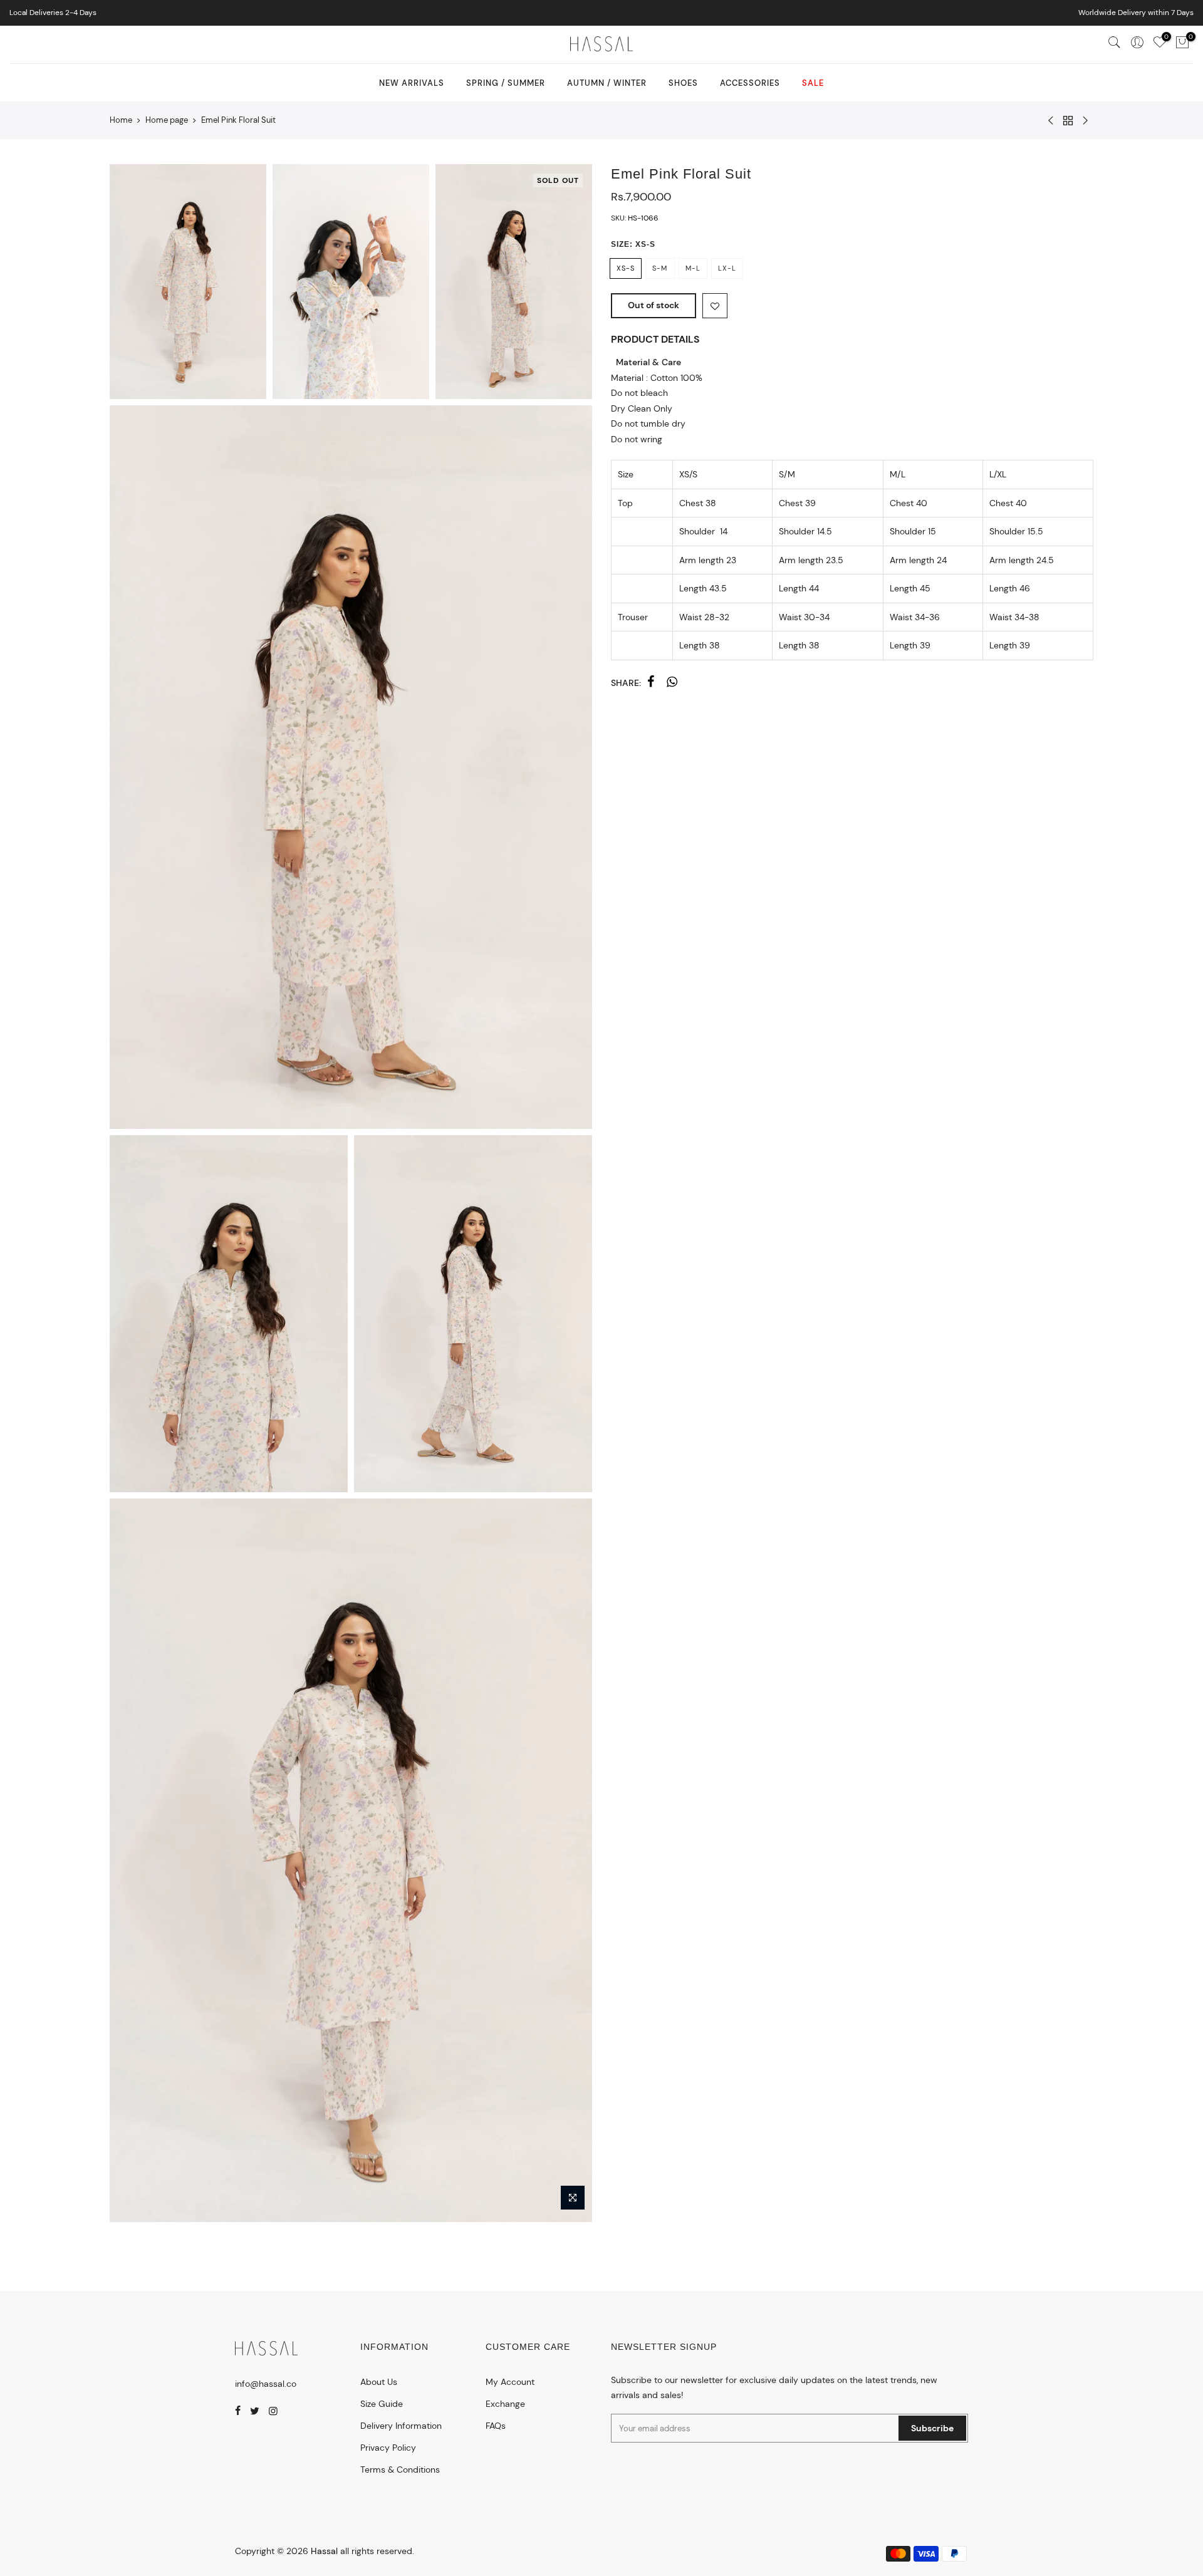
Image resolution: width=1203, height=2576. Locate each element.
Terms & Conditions (400, 2470)
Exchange (505, 2404)
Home (121, 120)
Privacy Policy (388, 2448)
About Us (379, 2382)
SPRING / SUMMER (506, 83)
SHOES (683, 83)
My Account (510, 2382)
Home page (167, 120)
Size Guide (382, 2404)
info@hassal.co (266, 2384)
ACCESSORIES (750, 83)
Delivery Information (401, 2426)
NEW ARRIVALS (412, 83)
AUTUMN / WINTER (607, 83)
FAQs (496, 2426)
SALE (813, 83)
